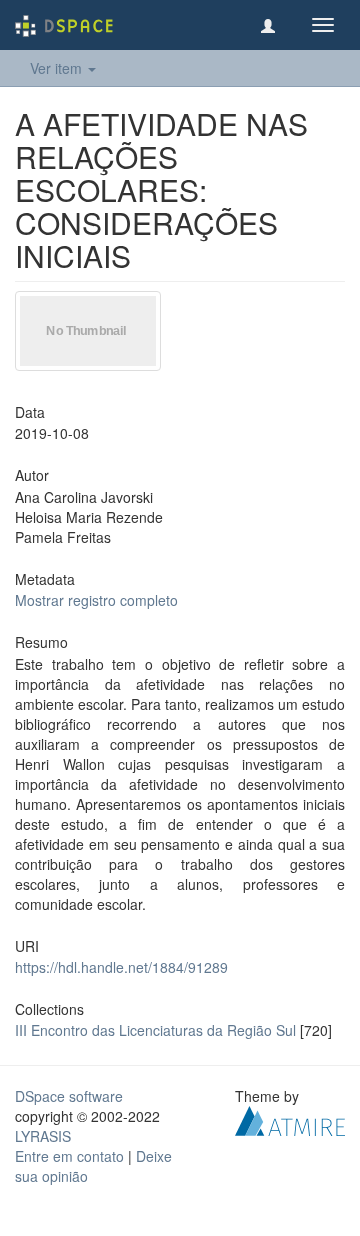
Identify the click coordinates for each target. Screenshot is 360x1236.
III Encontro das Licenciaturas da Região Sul (155, 1030)
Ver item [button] (58, 68)
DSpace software (69, 1096)
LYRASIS (43, 1136)
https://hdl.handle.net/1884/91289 (121, 967)
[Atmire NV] (290, 1119)
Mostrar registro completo (96, 600)
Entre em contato (69, 1156)
